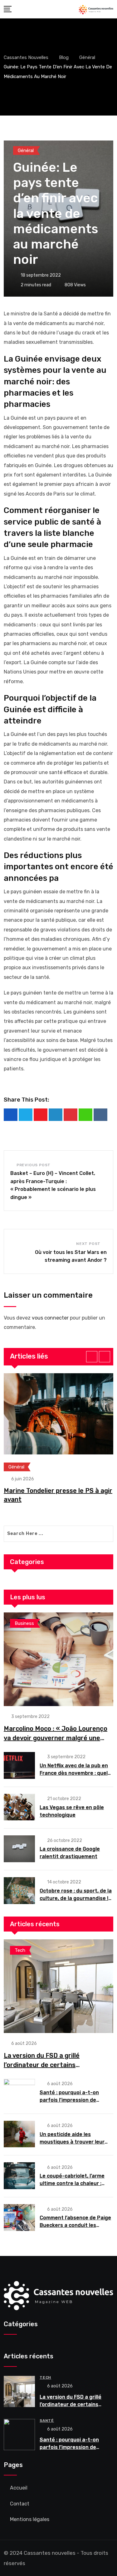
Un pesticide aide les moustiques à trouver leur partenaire (72, 2142)
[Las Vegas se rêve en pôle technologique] (19, 1807)
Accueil (19, 2488)
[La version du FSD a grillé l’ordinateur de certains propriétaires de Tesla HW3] (58, 1986)
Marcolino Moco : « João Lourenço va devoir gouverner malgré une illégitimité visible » (56, 1738)
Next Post (88, 1244)
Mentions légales (30, 2519)
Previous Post (34, 1165)
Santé (47, 2421)
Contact (20, 2504)
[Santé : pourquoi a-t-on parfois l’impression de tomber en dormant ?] (19, 2092)
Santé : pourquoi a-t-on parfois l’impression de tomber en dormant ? (69, 2100)
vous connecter (50, 1318)
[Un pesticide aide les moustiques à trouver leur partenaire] (19, 2134)
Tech (45, 2377)
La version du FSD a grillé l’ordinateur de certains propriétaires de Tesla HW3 (45, 2065)
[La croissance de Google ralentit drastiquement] (19, 1849)
